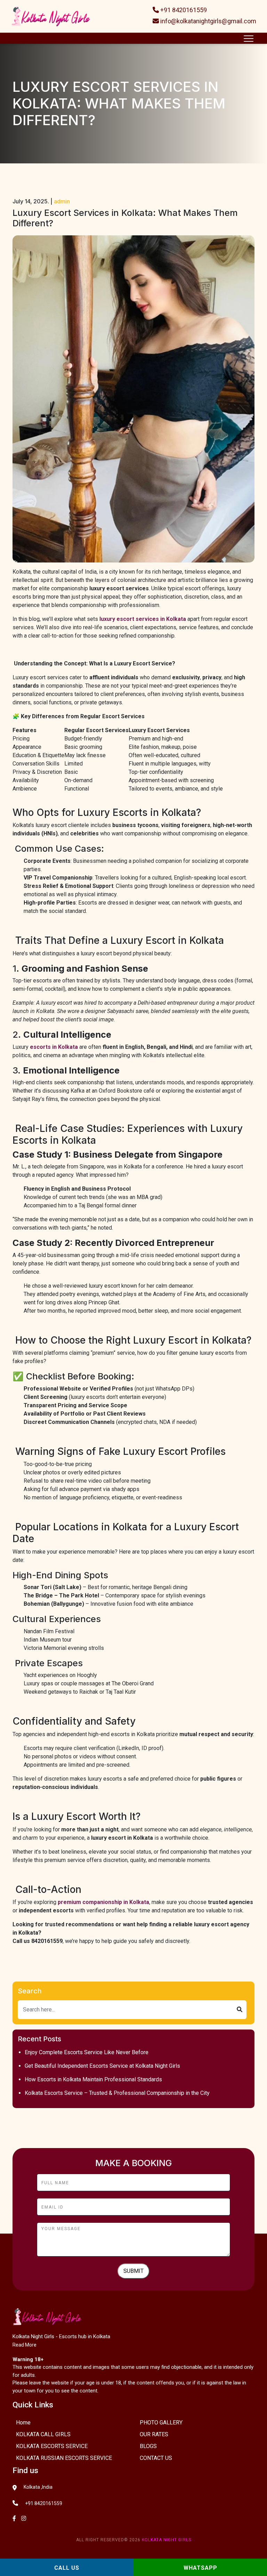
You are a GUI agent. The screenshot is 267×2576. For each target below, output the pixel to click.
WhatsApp (200, 2568)
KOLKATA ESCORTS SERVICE (52, 2446)
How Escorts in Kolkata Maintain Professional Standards (93, 2079)
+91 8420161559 (183, 10)
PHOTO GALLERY (161, 2423)
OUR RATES (154, 2434)
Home (23, 2423)
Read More (25, 2345)
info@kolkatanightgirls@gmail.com (208, 21)
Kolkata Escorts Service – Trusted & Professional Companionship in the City (117, 2093)
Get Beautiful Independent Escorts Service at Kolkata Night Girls (102, 2066)
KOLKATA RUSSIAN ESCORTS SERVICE (64, 2458)
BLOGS (148, 2446)
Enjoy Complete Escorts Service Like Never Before (87, 2052)
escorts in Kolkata (54, 1047)
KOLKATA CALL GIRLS (43, 2434)
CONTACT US (156, 2458)
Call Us (67, 2568)
